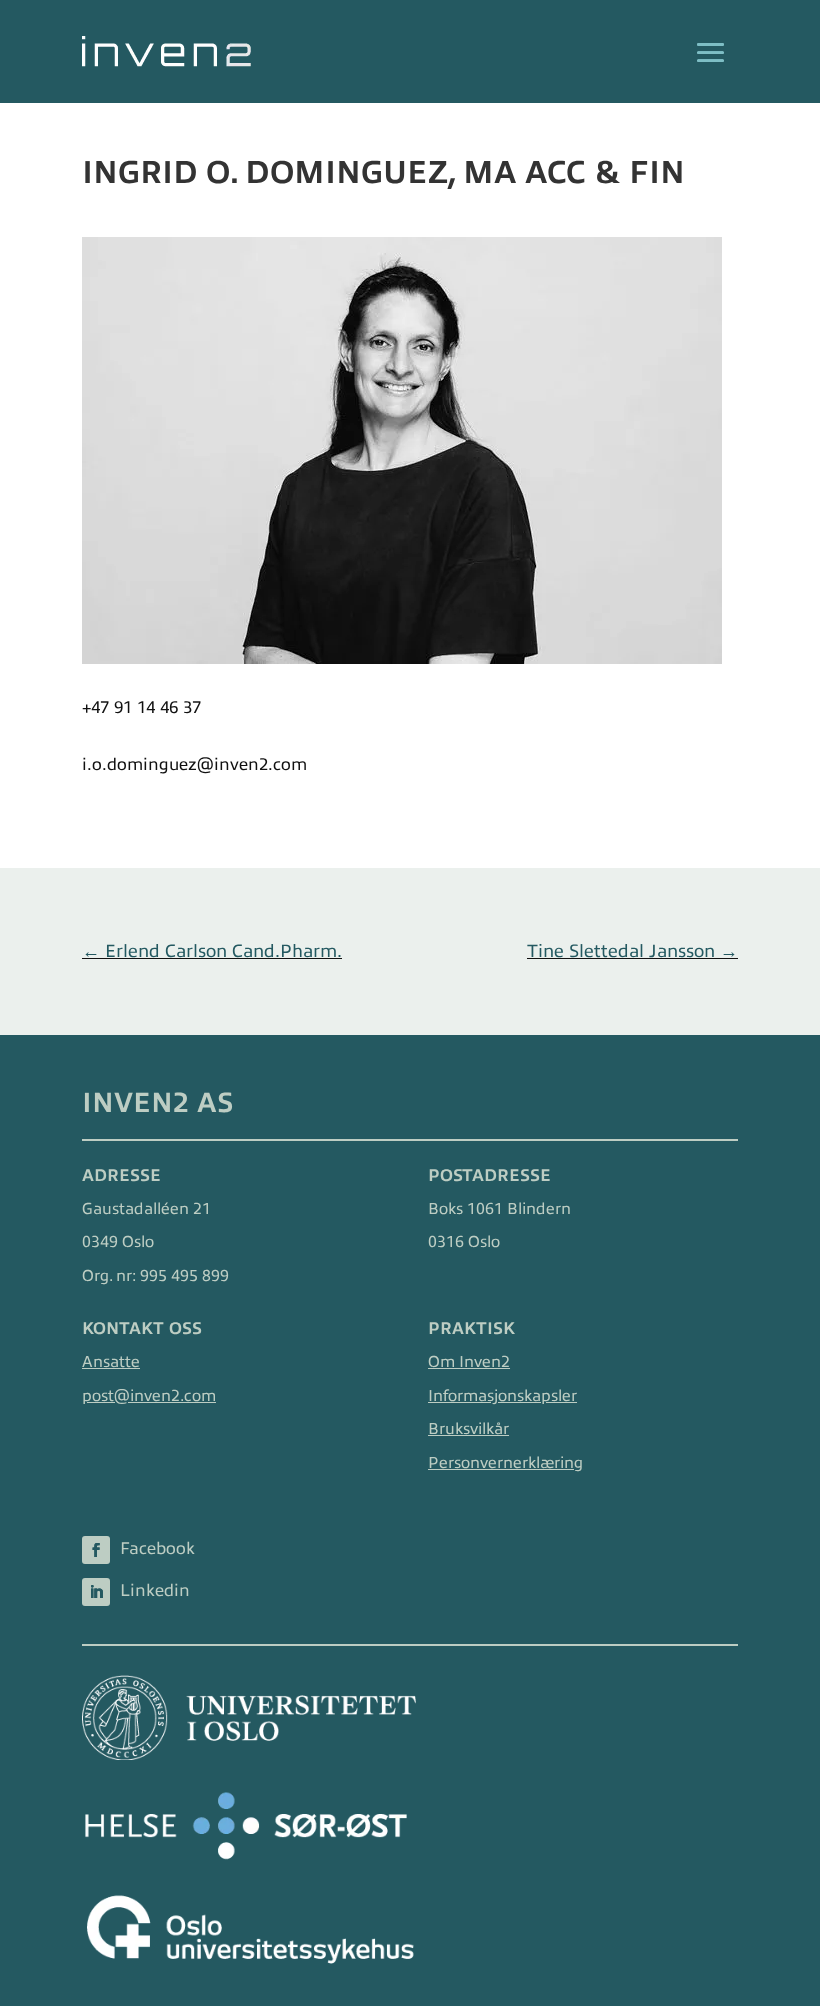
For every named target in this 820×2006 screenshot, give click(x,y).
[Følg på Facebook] (96, 1550)
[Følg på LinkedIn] (96, 1592)
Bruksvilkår (468, 1429)
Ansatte (111, 1362)
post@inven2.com (149, 1396)
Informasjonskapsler (502, 1396)
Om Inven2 (469, 1362)
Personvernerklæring (505, 1463)
